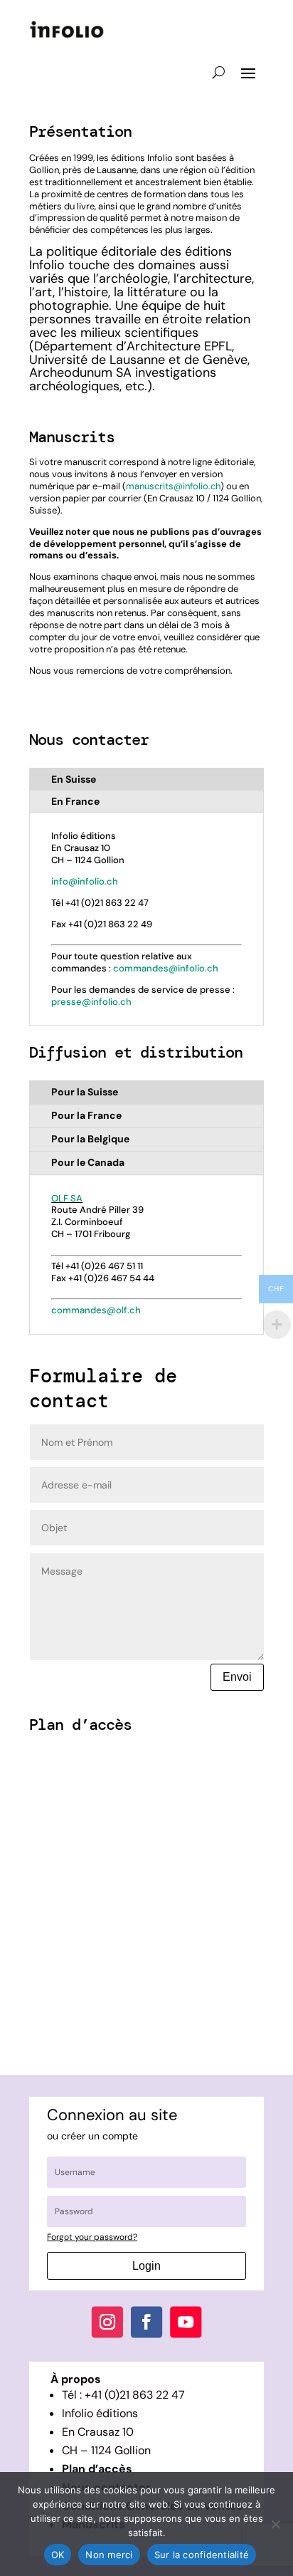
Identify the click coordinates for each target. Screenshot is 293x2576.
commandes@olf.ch (96, 1310)
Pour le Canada (88, 1162)
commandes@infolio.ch (166, 968)
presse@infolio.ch (91, 1002)
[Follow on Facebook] (146, 2322)
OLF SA (67, 1198)
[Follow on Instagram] (107, 2322)
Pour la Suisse (85, 1092)
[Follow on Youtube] (186, 2322)
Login (146, 2266)
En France (75, 801)
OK (58, 2555)
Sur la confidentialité (202, 2555)
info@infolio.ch (85, 881)
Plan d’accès (97, 2469)
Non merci (109, 2555)
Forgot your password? (92, 2237)
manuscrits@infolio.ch (173, 486)
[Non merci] (275, 2524)
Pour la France (86, 1115)
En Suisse (74, 779)
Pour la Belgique (90, 1139)
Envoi (237, 1677)
